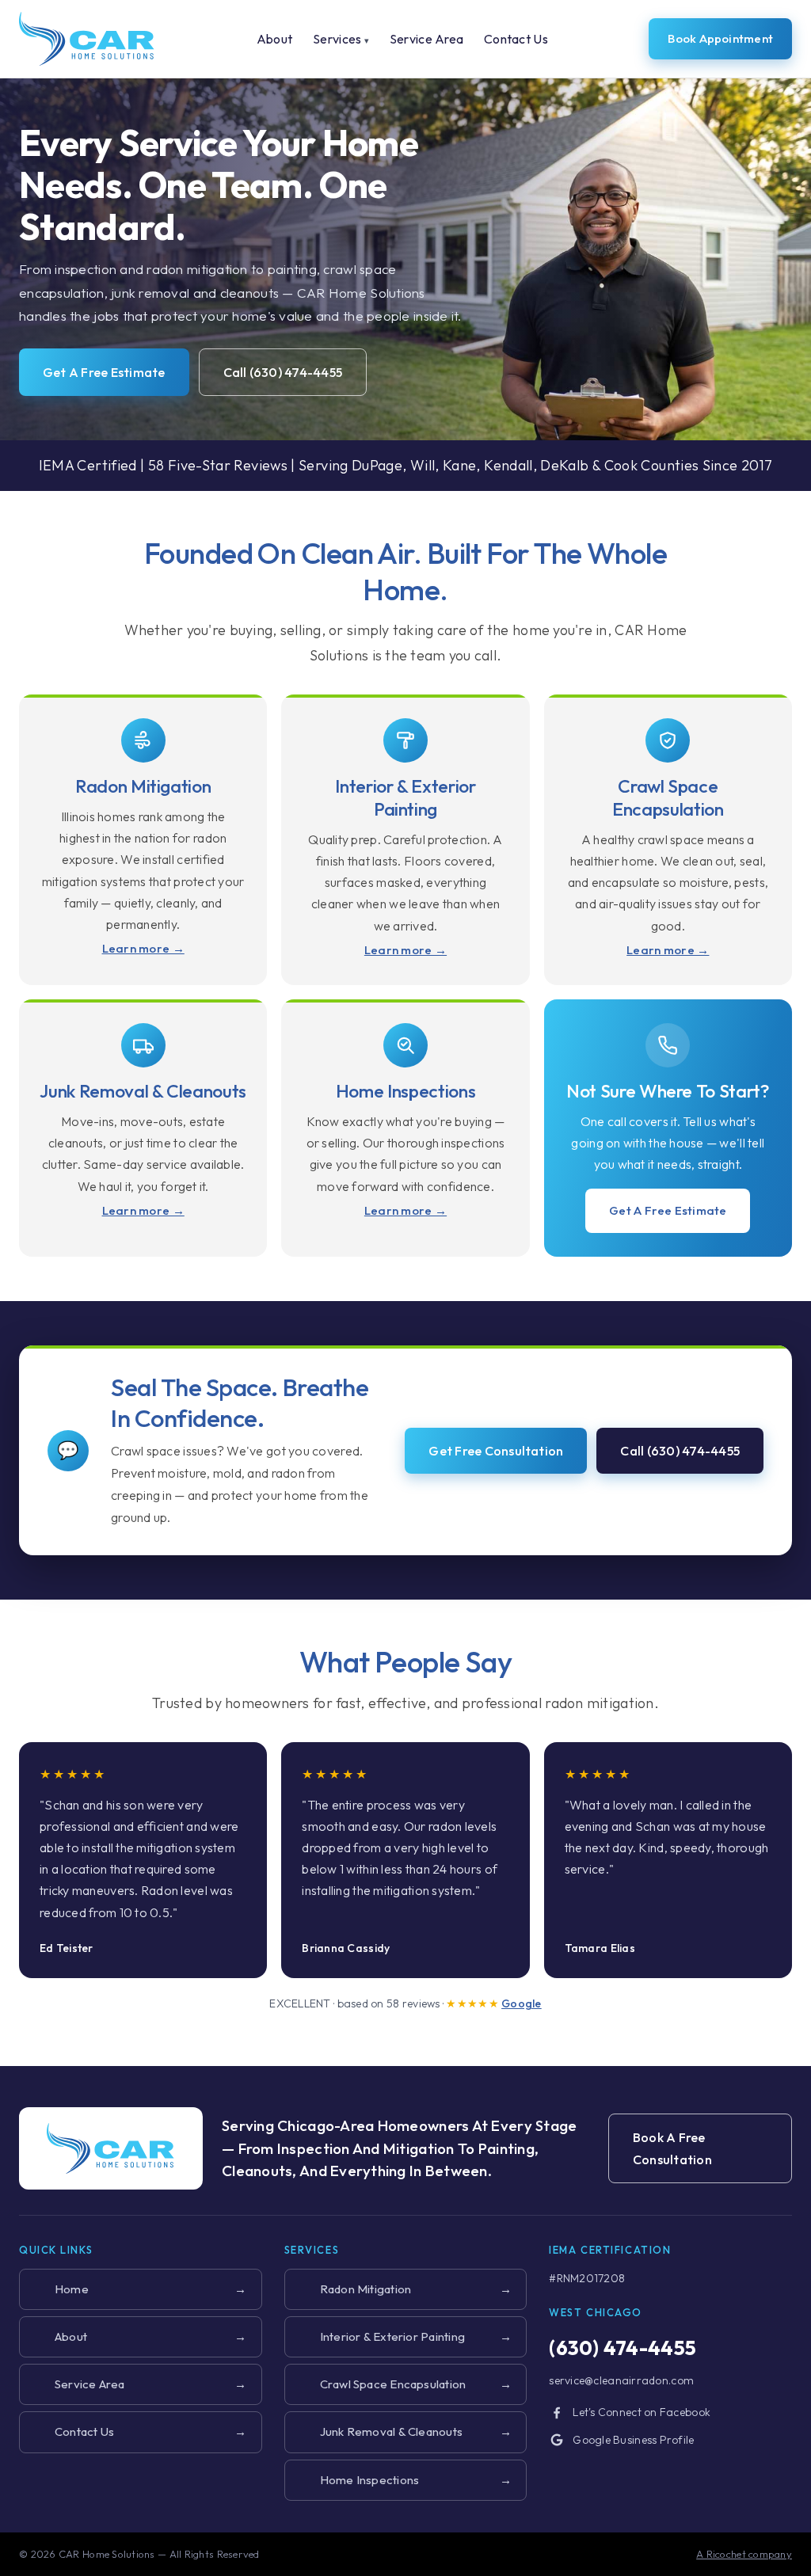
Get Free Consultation (496, 1451)
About (274, 39)
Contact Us (516, 39)
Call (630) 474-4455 (283, 372)
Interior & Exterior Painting (402, 2336)
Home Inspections (402, 2480)
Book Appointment (720, 38)
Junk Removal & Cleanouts (402, 2431)
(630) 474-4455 (623, 2348)
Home (137, 2289)
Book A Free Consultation (672, 2148)
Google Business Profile (633, 2440)
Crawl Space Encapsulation (402, 2384)
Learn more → (143, 948)
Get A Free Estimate (104, 372)
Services (341, 39)
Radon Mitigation (402, 2289)
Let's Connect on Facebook (642, 2412)
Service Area (426, 39)
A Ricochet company (744, 2554)
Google (522, 2003)
